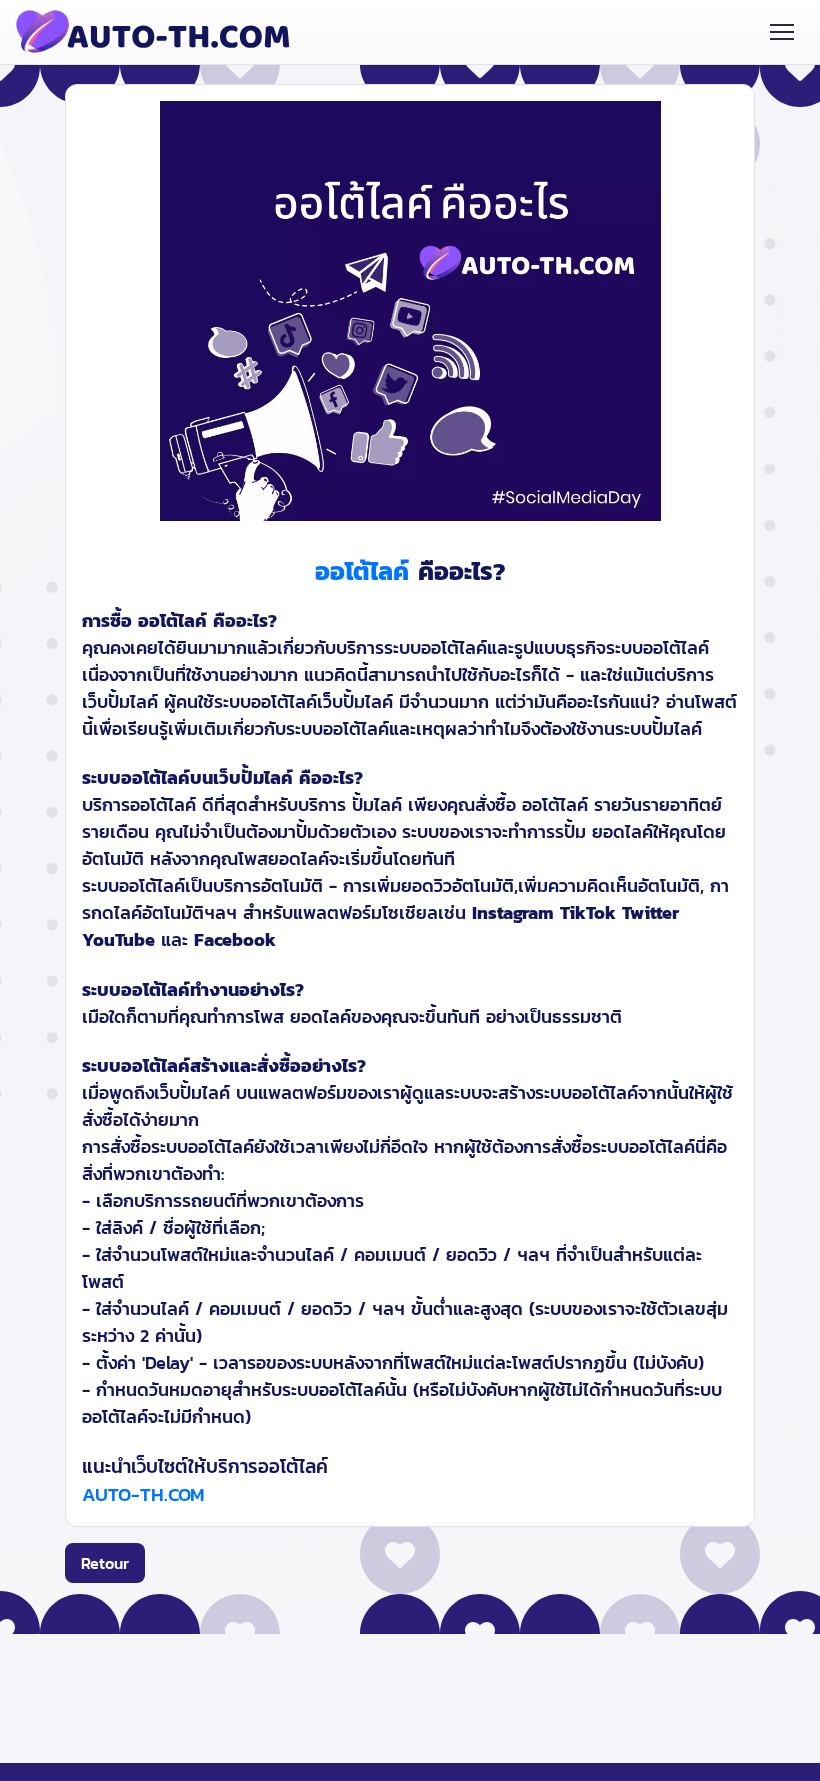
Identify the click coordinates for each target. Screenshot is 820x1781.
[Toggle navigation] (782, 32)
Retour (105, 1563)
